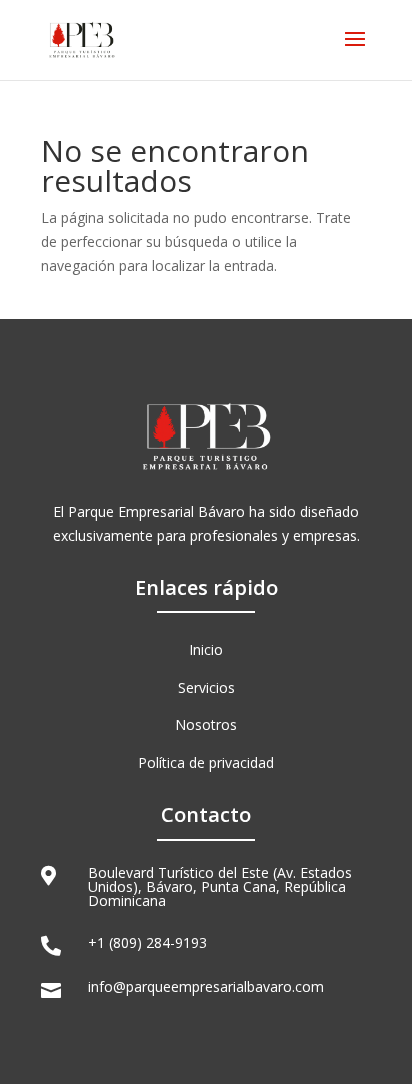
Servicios (206, 687)
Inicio (206, 649)
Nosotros (206, 724)
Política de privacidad (206, 762)
